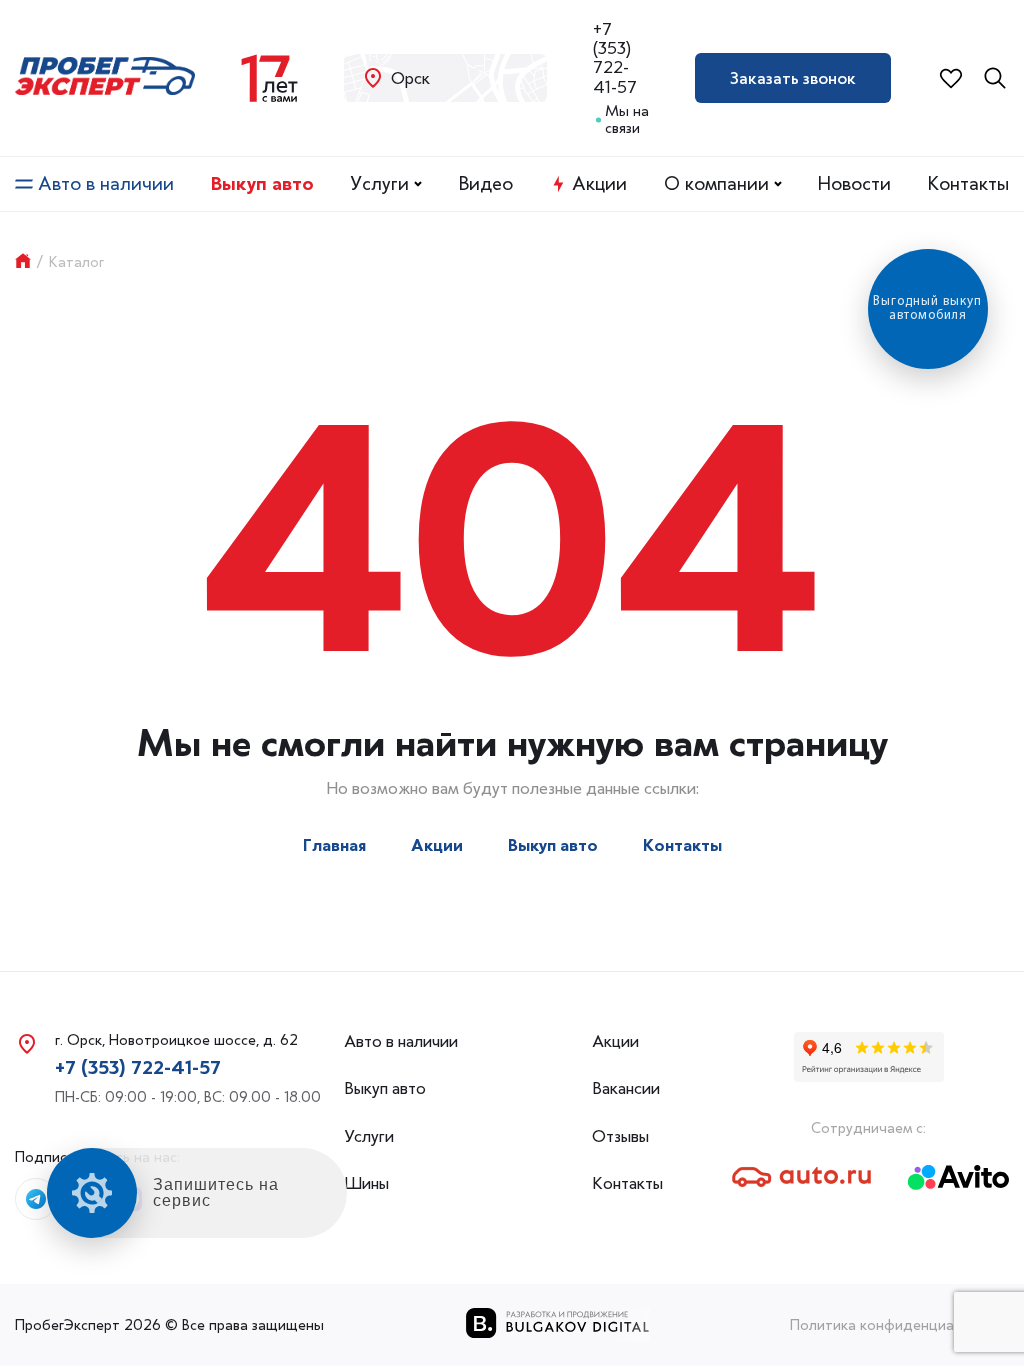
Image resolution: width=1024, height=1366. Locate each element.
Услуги (379, 184)
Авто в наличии (106, 184)
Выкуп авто (262, 184)
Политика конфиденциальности (899, 1325)
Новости (854, 184)
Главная (334, 845)
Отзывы (620, 1136)
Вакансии (626, 1088)
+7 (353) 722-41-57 (615, 58)
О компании (716, 184)
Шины (366, 1183)
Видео (486, 184)
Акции (599, 184)
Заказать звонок (793, 78)
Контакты (968, 184)
